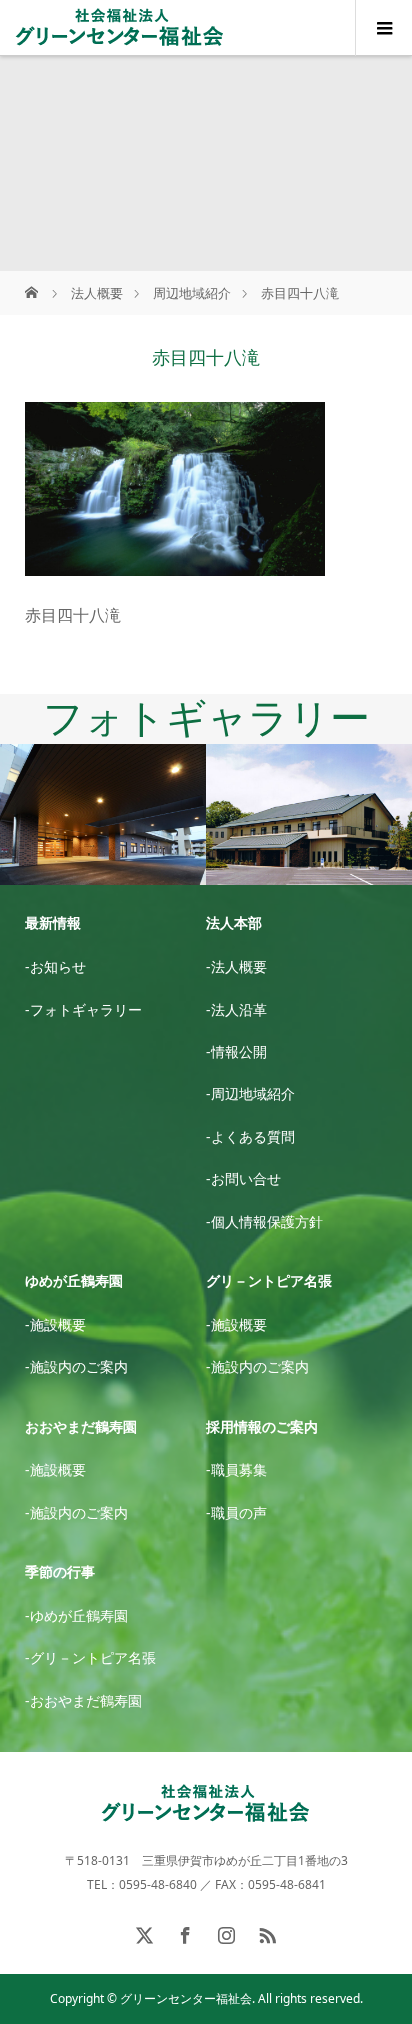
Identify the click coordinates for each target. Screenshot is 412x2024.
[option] (103, 815)
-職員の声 (236, 1512)
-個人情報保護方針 (264, 1221)
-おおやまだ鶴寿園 (83, 1700)
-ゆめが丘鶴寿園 (76, 1615)
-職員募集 (236, 1469)
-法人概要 (236, 966)
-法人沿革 (236, 1009)
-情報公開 (236, 1051)
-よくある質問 (250, 1136)
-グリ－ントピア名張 (90, 1657)
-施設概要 (55, 1324)
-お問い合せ (243, 1178)
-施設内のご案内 (76, 1366)
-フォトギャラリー (83, 1009)
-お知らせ (55, 966)
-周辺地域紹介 (250, 1093)
